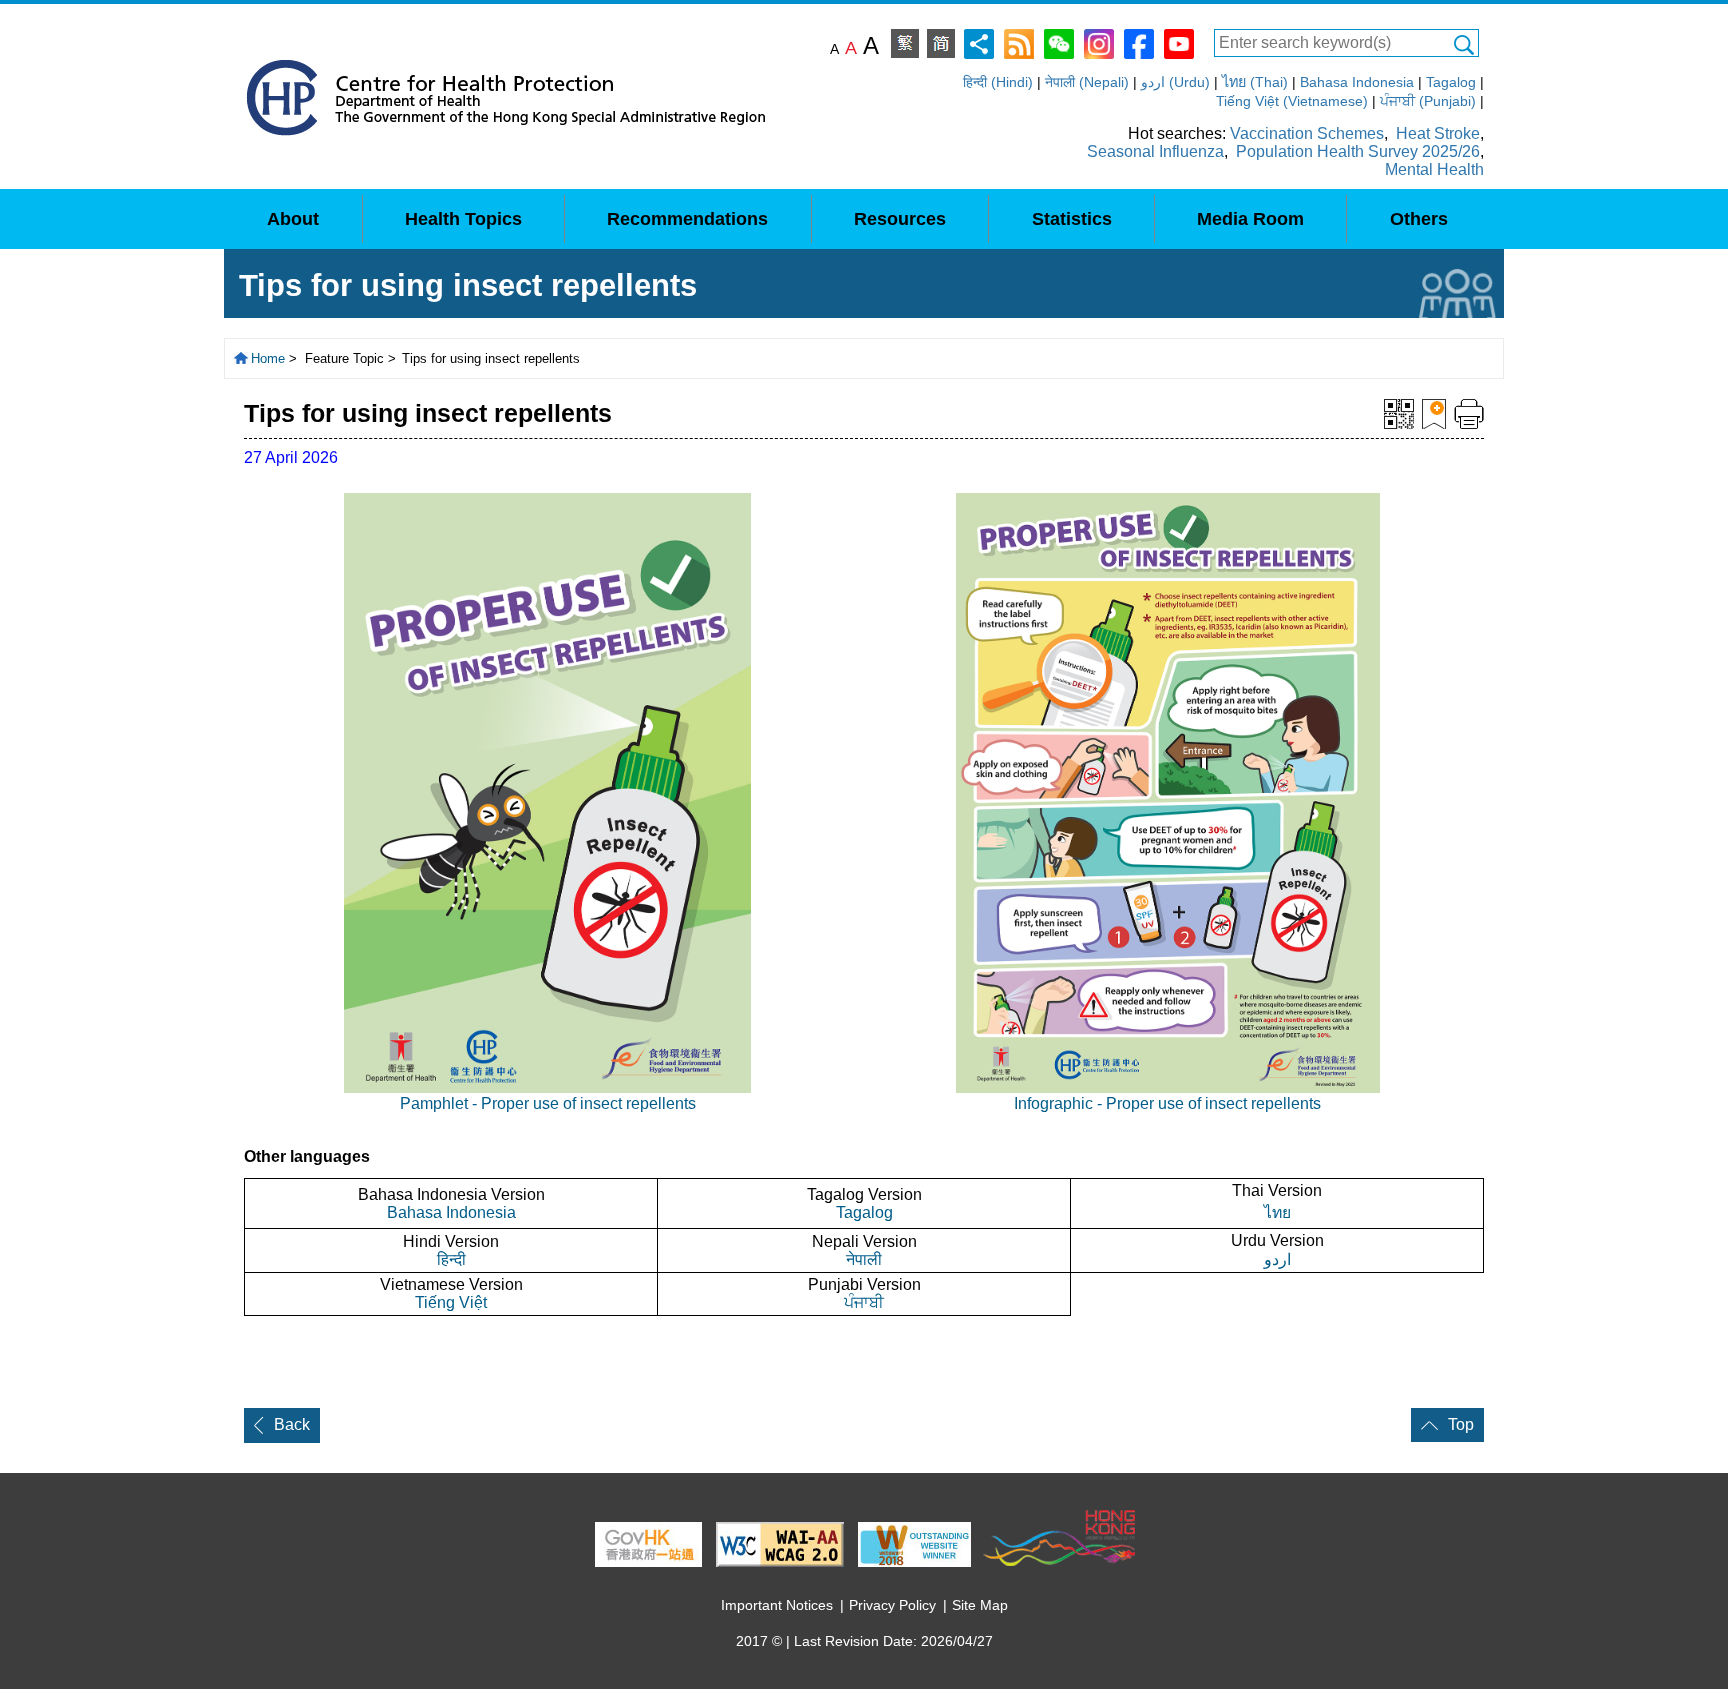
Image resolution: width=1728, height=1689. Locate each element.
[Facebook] (1139, 42)
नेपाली (864, 1259)
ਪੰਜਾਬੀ (864, 1302)
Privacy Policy (892, 1605)
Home (268, 358)
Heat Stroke (1438, 133)
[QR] (1399, 412)
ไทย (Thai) (1255, 82)
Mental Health (1434, 169)
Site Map (980, 1605)
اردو (1277, 1259)
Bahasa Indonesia (1357, 82)
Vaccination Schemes (1307, 133)
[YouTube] (1179, 42)
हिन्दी (451, 1259)
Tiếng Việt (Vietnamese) (1292, 101)
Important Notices (777, 1605)
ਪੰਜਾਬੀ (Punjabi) (1428, 101)
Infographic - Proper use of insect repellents (1167, 1103)
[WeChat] (1059, 42)
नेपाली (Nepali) (1087, 82)
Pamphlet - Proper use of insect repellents (548, 1103)
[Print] (1469, 412)
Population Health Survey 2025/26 (1358, 151)
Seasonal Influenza (1155, 151)
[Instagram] (1099, 42)
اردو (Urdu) (1175, 82)
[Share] (979, 42)
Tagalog (1451, 82)
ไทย (1277, 1212)
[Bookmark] (1434, 412)
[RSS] (1019, 42)
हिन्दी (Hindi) (998, 82)
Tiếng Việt (451, 1302)
